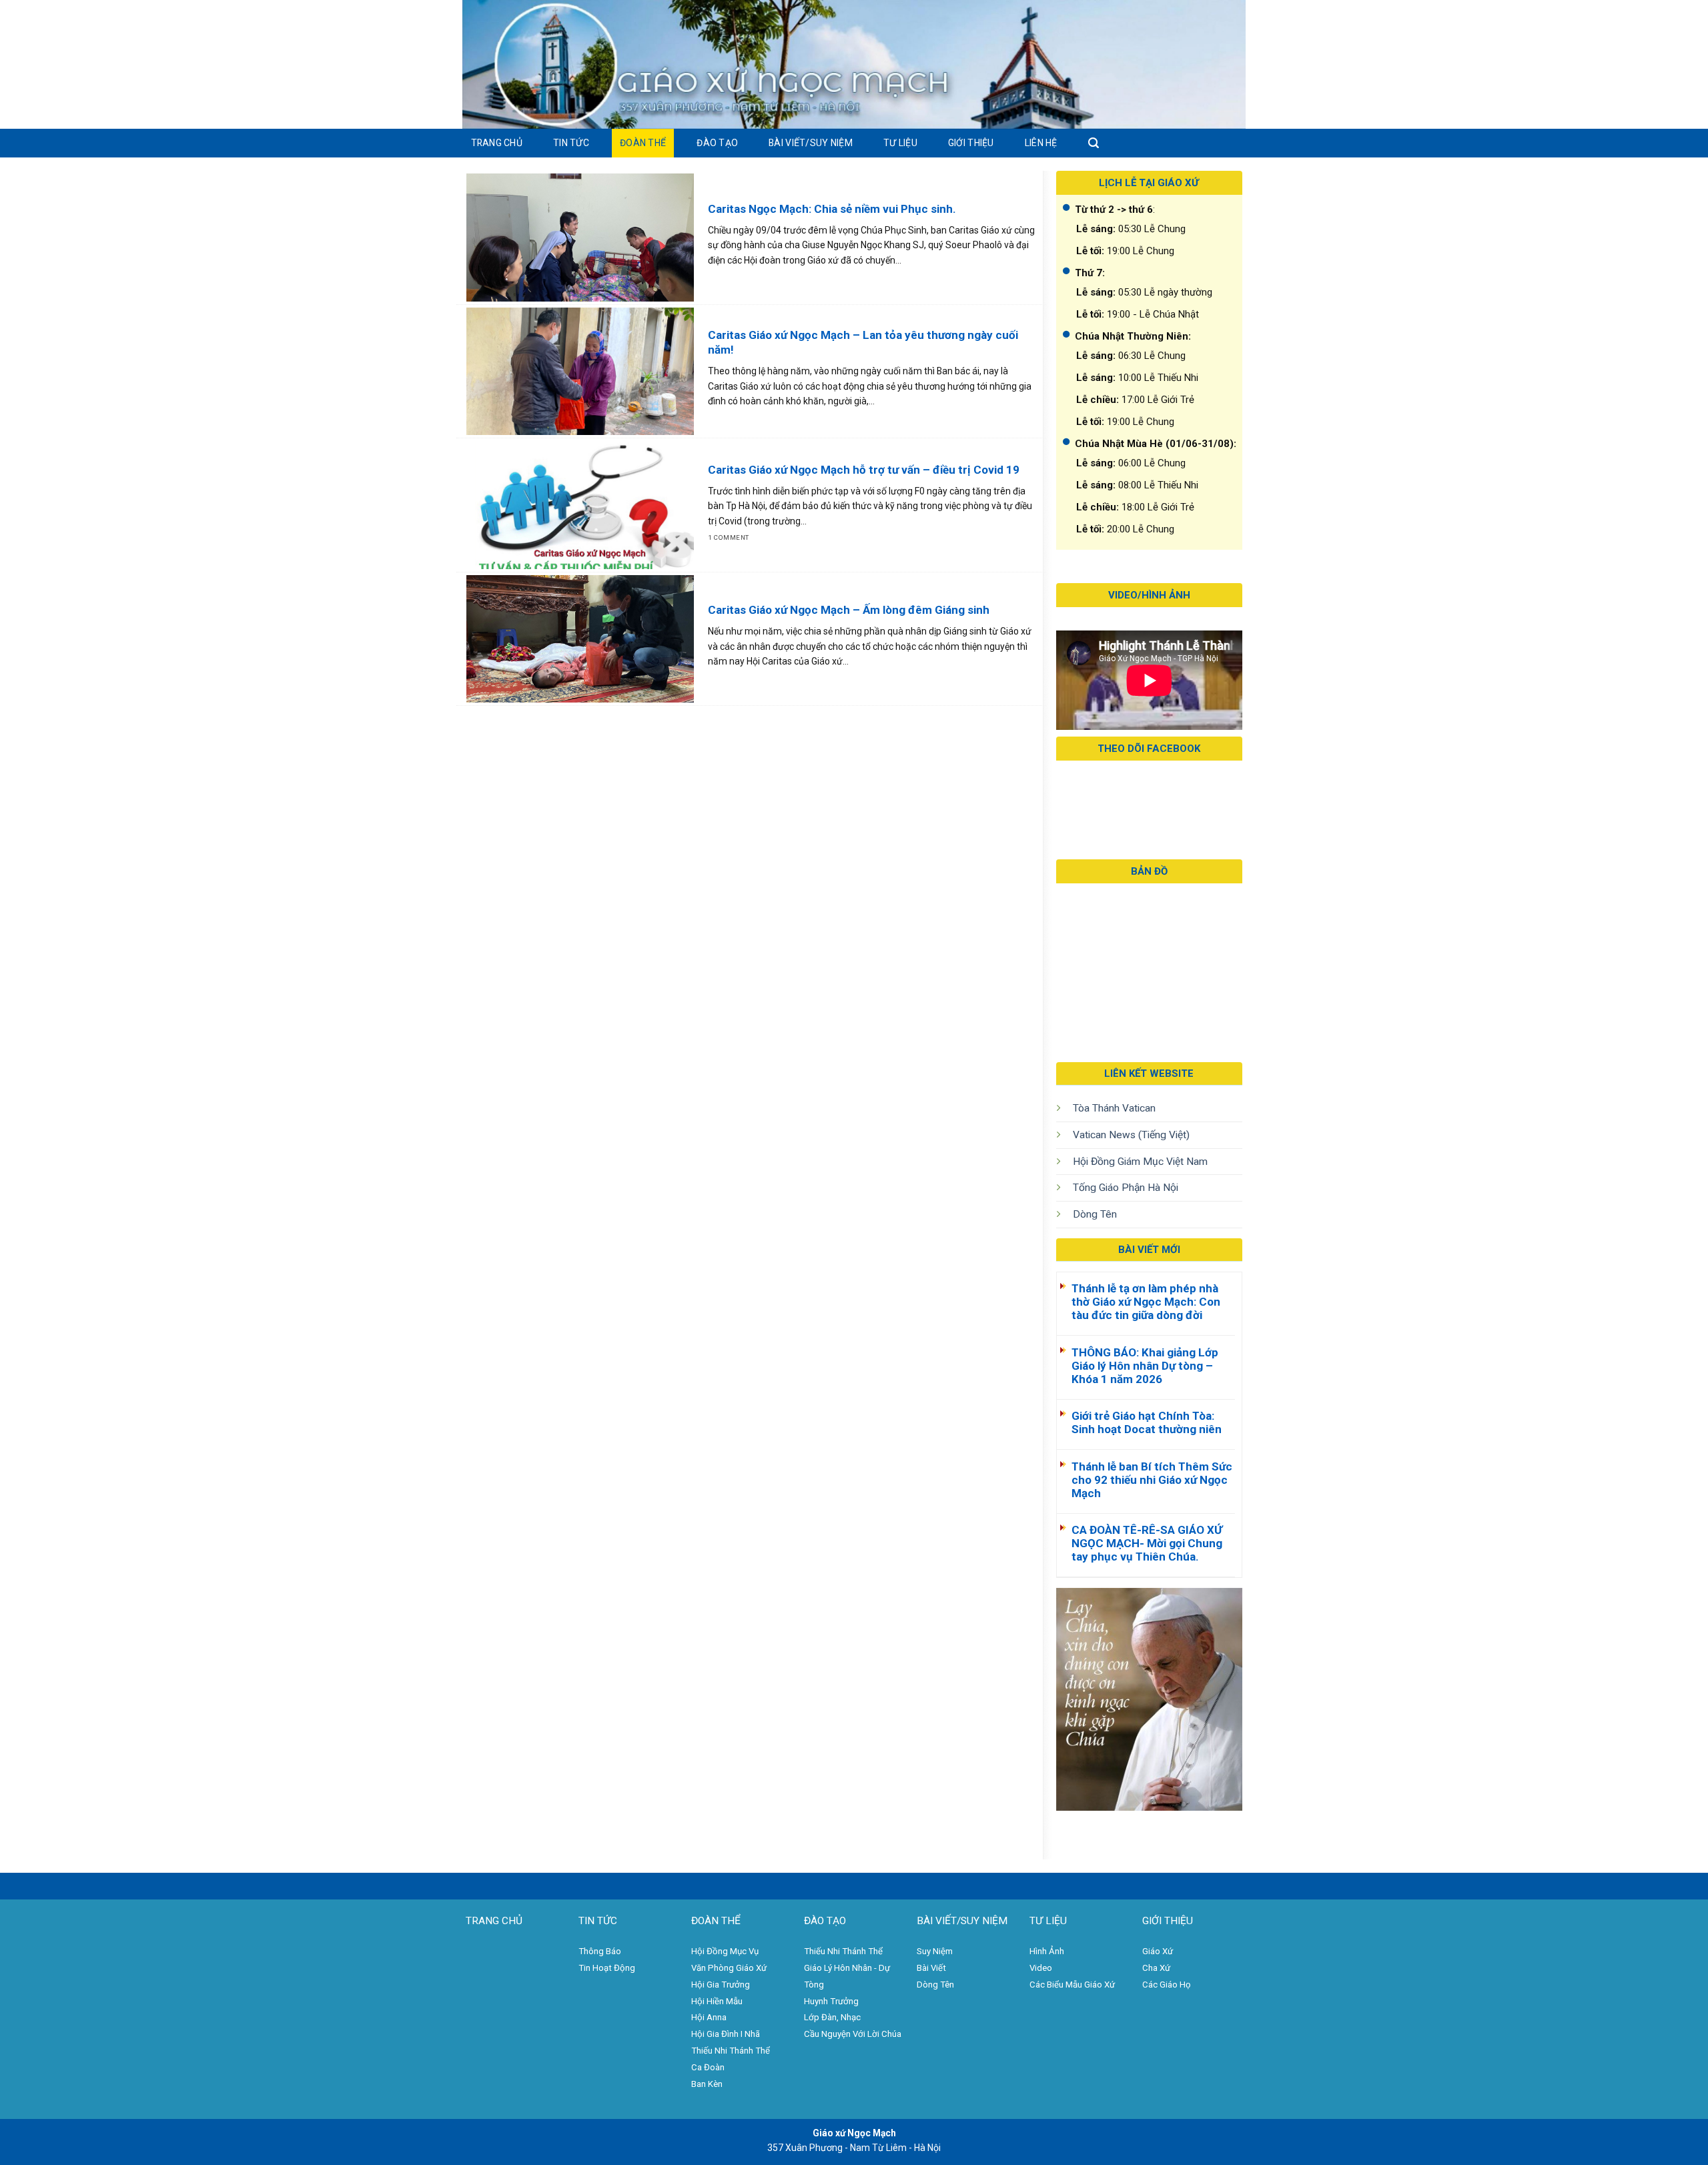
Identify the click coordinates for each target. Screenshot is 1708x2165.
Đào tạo (717, 143)
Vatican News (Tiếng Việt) (1131, 1135)
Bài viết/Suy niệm (811, 143)
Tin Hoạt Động (607, 1968)
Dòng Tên (1095, 1214)
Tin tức (571, 143)
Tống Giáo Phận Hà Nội (1126, 1188)
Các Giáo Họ (1167, 1985)
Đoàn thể (643, 143)
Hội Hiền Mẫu (717, 2001)
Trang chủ (497, 143)
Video (1041, 1968)
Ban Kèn (707, 2084)
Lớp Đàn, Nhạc (832, 2017)
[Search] (1094, 143)
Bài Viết (931, 1968)
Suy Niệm (935, 1951)
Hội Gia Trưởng (721, 1985)
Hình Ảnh (1047, 1951)
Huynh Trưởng (831, 2001)
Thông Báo (600, 1951)
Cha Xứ (1156, 1968)
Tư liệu (900, 143)
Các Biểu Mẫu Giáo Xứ (1072, 1985)
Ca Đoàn (708, 2067)
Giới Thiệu (971, 143)
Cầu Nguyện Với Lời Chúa (853, 2034)
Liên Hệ (1041, 143)
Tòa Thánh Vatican (1114, 1108)
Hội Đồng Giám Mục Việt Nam (1140, 1162)
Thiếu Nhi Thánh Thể (843, 1951)
